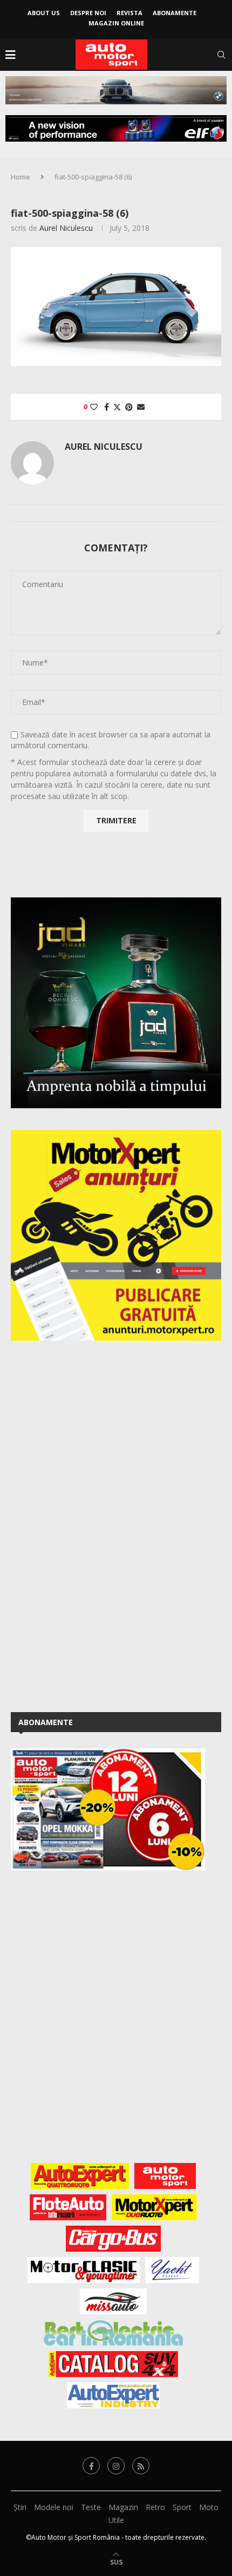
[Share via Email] (141, 407)
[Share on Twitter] (117, 407)
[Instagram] (116, 2466)
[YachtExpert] (172, 2270)
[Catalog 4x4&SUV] (114, 2364)
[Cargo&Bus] (113, 2239)
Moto (209, 2507)
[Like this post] (94, 407)
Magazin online (116, 23)
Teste (91, 2507)
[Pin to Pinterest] (129, 407)
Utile (116, 2520)
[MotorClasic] (84, 2270)
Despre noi (88, 13)
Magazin (123, 2507)
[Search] (221, 55)
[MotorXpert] (154, 2207)
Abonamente (175, 13)
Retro (155, 2507)
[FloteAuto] (68, 2207)
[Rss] (141, 2466)
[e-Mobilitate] (113, 2333)
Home (21, 177)
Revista (129, 13)
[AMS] (165, 2176)
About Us (44, 13)
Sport (182, 2507)
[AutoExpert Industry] (113, 2395)
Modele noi (54, 2507)
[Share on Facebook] (107, 407)
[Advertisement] (92, 1525)
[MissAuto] (114, 2301)
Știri (20, 2507)
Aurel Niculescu (66, 228)
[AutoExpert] (80, 2176)
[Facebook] (91, 2466)
